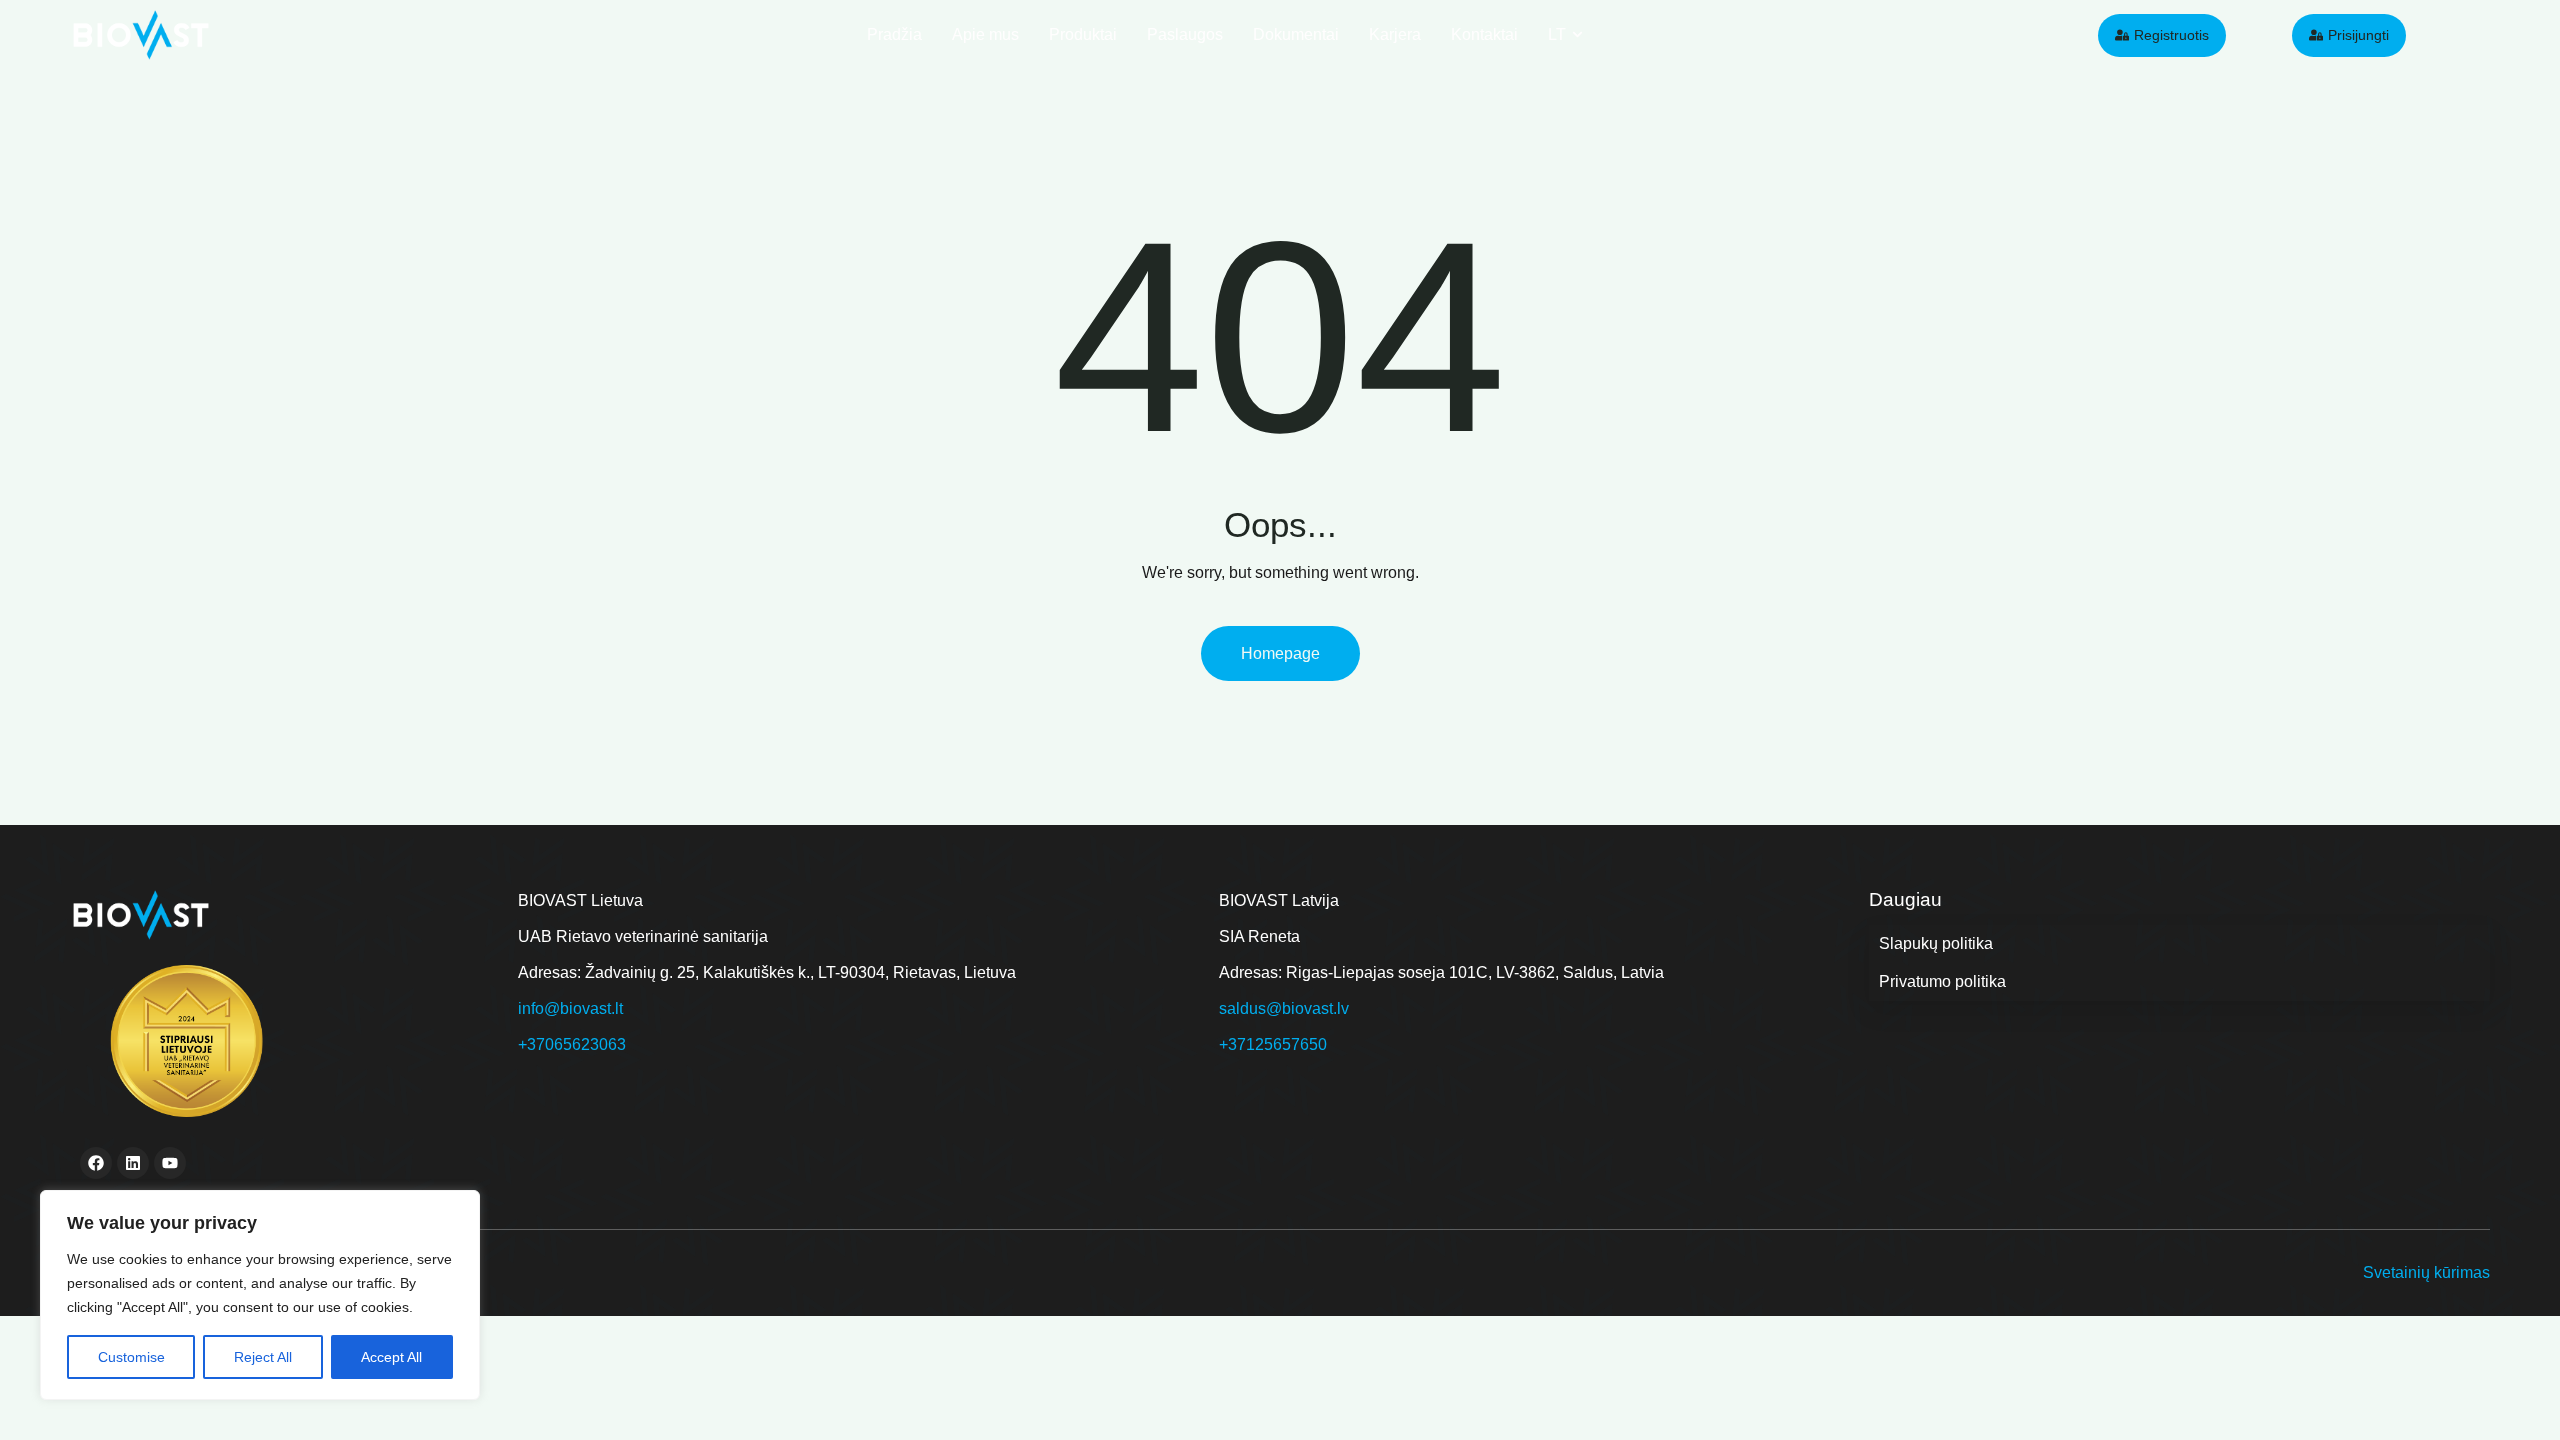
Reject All (263, 1357)
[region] (260, 1295)
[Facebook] (96, 1163)
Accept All (391, 1357)
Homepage (1280, 653)
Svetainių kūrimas (2426, 1272)
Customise (131, 1357)
